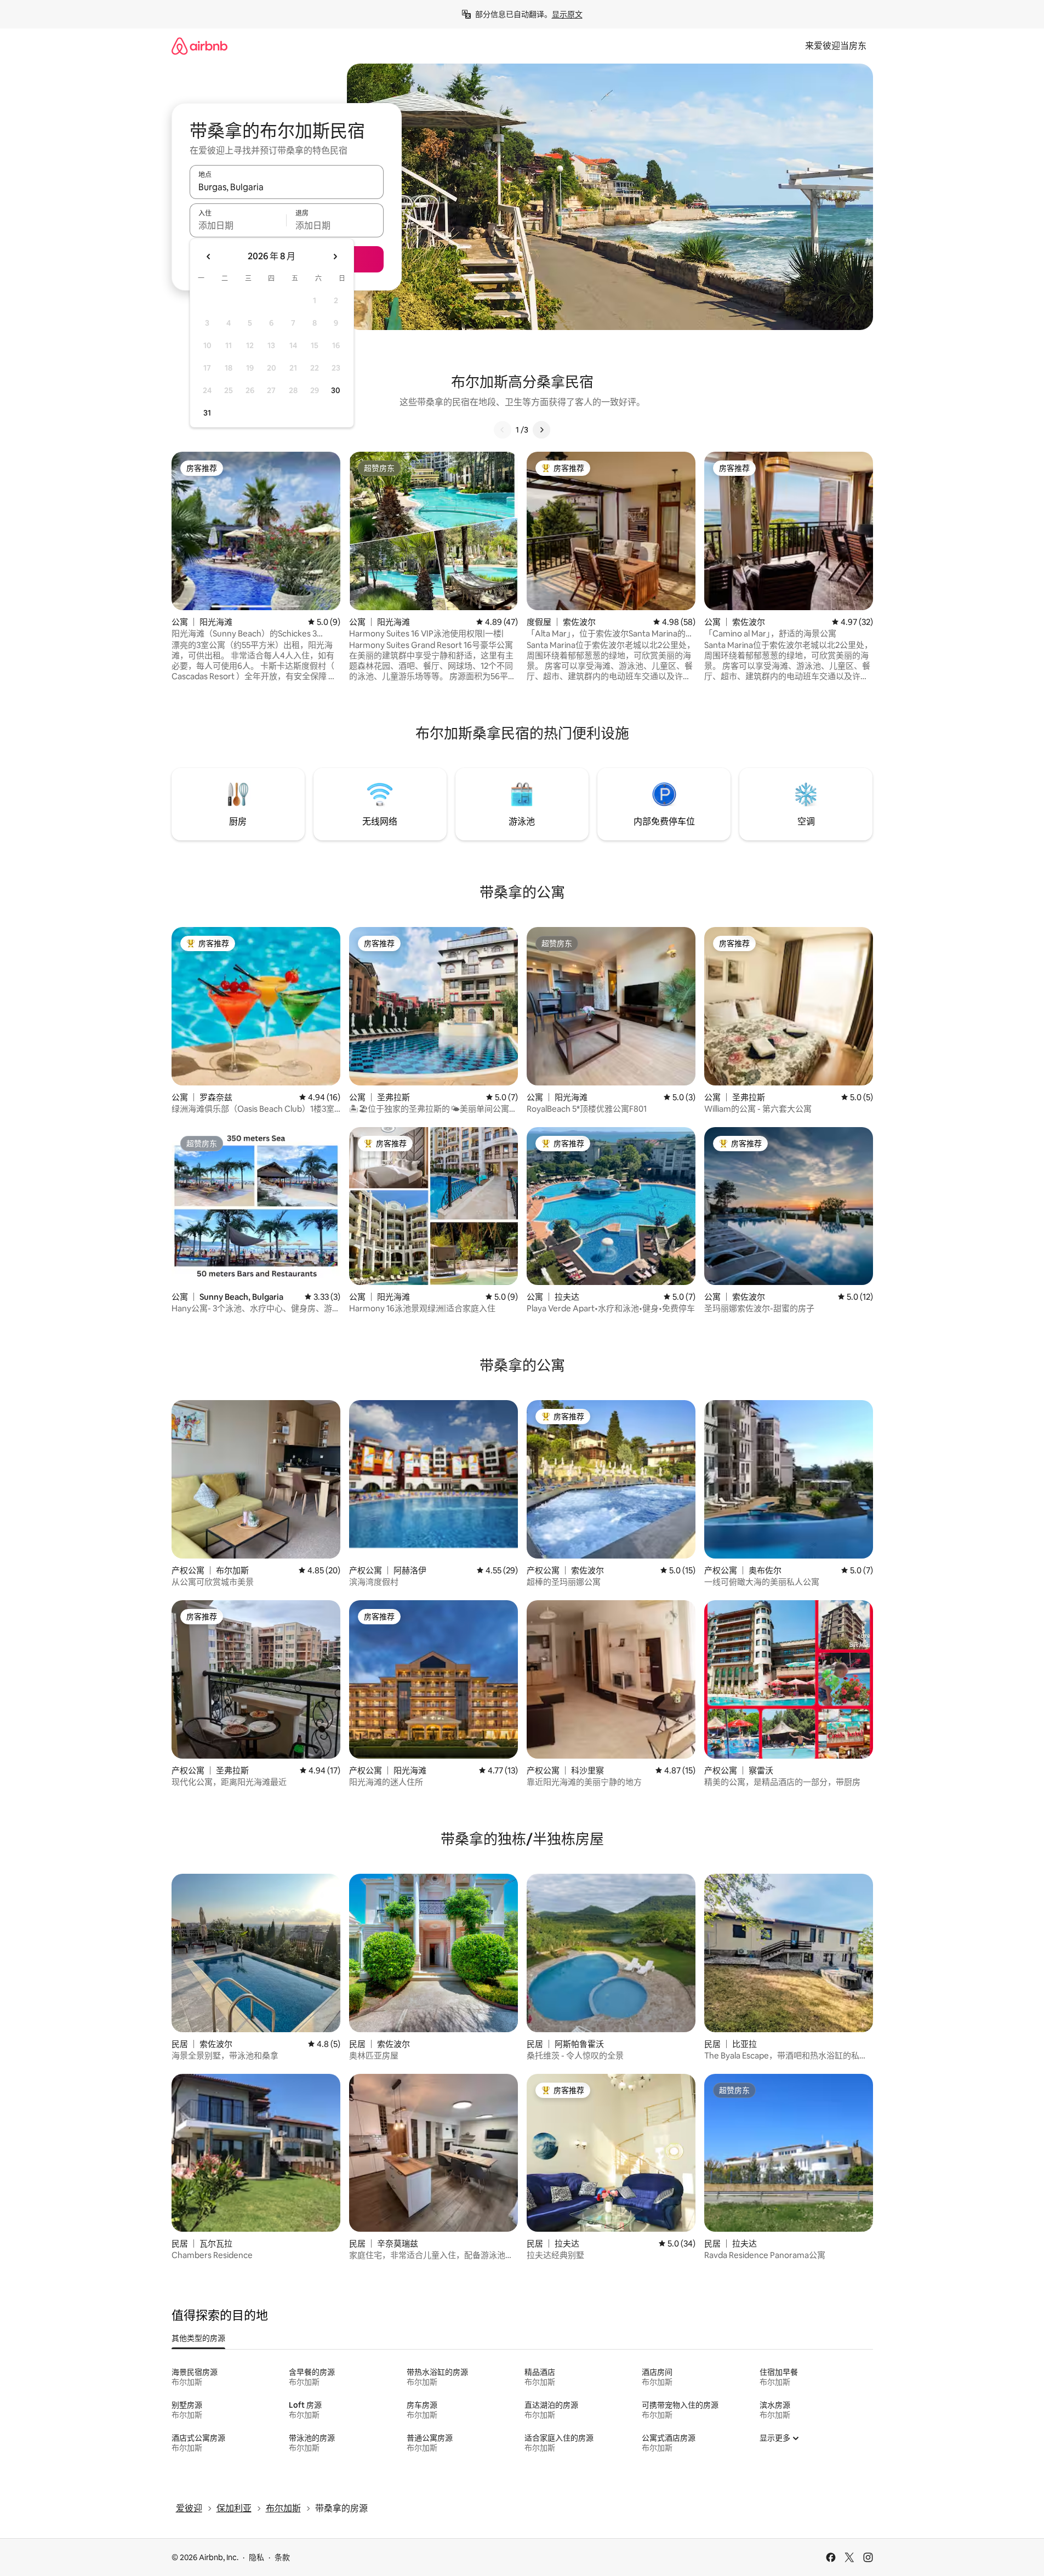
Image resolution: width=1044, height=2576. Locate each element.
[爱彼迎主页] (199, 46)
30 (336, 390)
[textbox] (238, 225)
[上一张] (503, 430)
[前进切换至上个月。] (209, 257)
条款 (282, 2557)
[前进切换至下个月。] (335, 257)
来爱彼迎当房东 (836, 46)
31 (207, 413)
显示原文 (567, 14)
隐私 (256, 2557)
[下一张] (541, 430)
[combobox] (287, 187)
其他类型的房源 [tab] (198, 2338)
